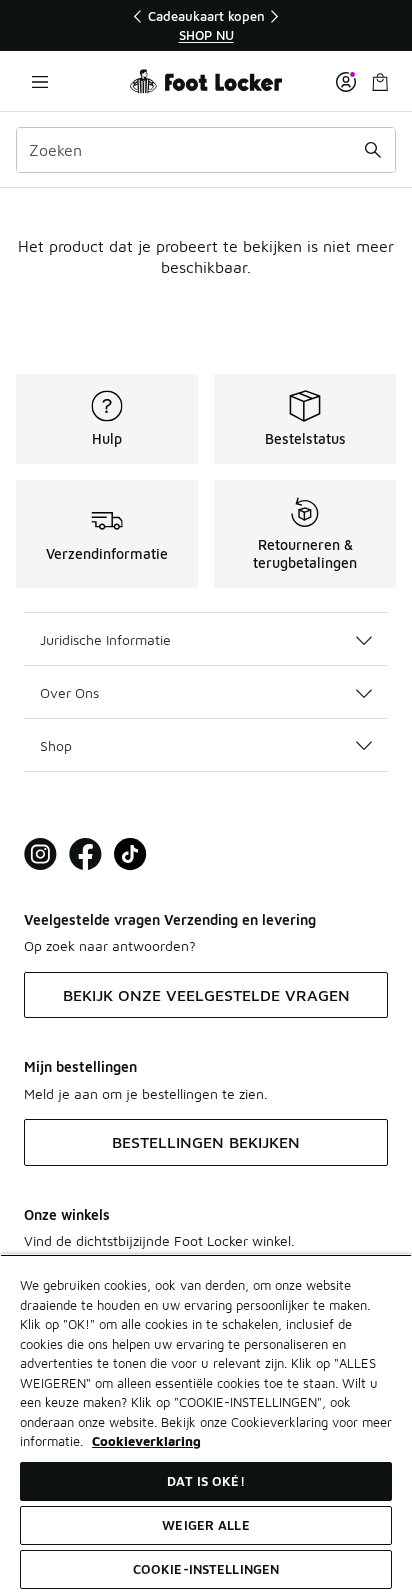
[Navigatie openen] (40, 81)
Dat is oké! (205, 1481)
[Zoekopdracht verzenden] (373, 150)
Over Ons (69, 692)
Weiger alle (205, 1525)
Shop (56, 745)
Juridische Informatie (105, 639)
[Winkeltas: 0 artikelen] (380, 81)
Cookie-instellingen (206, 1569)
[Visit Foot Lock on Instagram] (40, 854)
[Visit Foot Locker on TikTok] (130, 854)
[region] (206, 25)
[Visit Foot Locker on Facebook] (85, 854)
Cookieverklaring (146, 1441)
